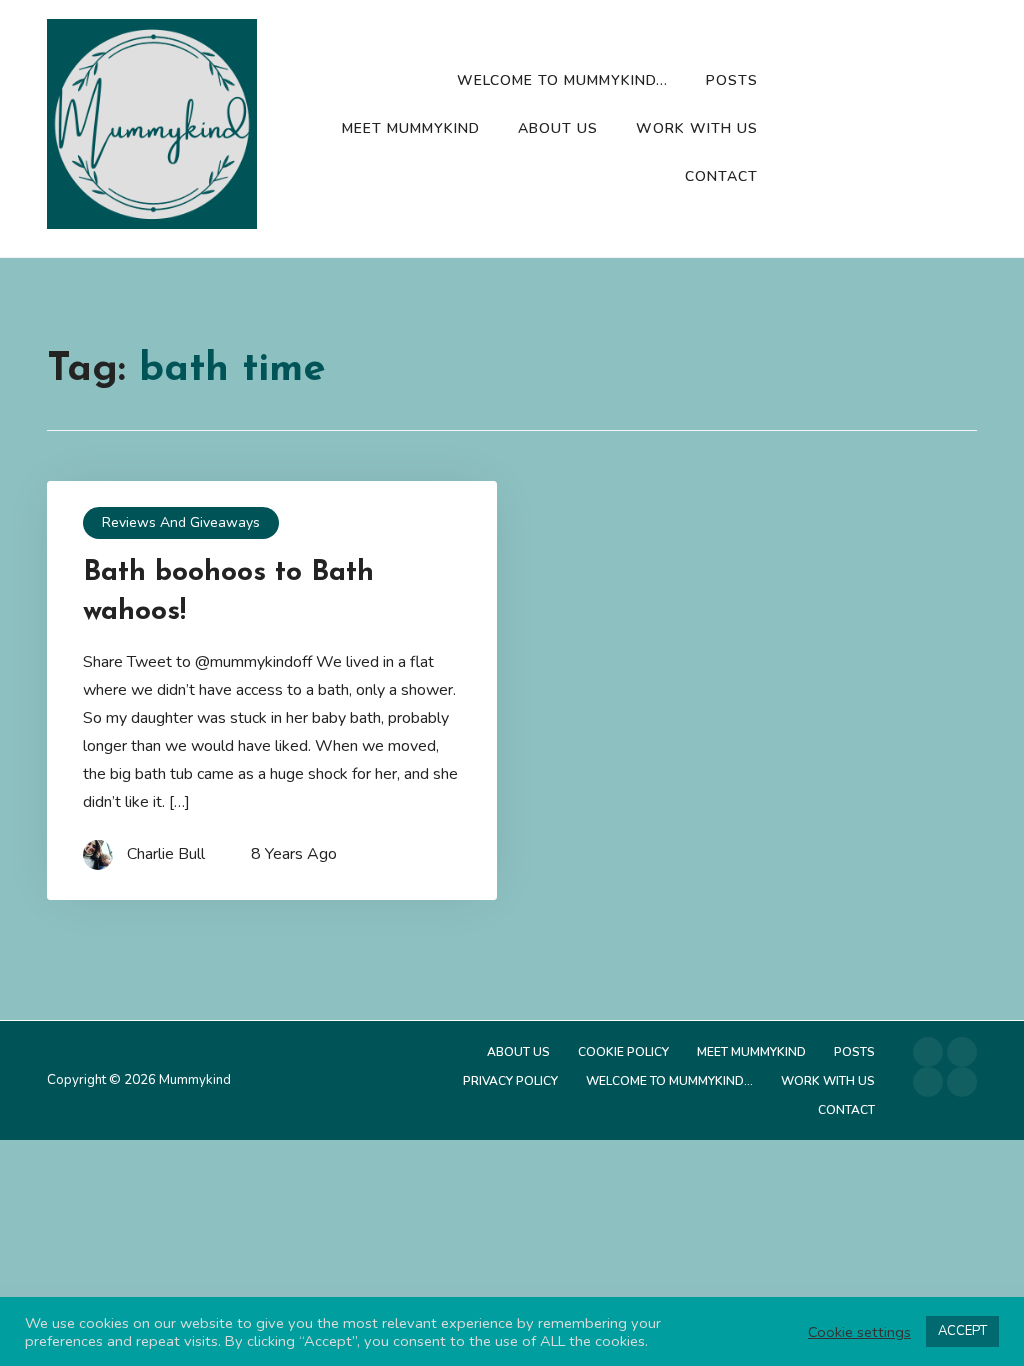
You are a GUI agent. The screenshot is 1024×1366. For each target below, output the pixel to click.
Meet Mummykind (411, 128)
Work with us (697, 128)
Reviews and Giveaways (181, 522)
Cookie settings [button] (859, 1332)
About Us (558, 128)
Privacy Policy (510, 1081)
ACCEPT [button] (962, 1331)
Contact (721, 176)
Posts (732, 80)
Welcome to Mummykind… (562, 80)
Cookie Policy (623, 1052)
